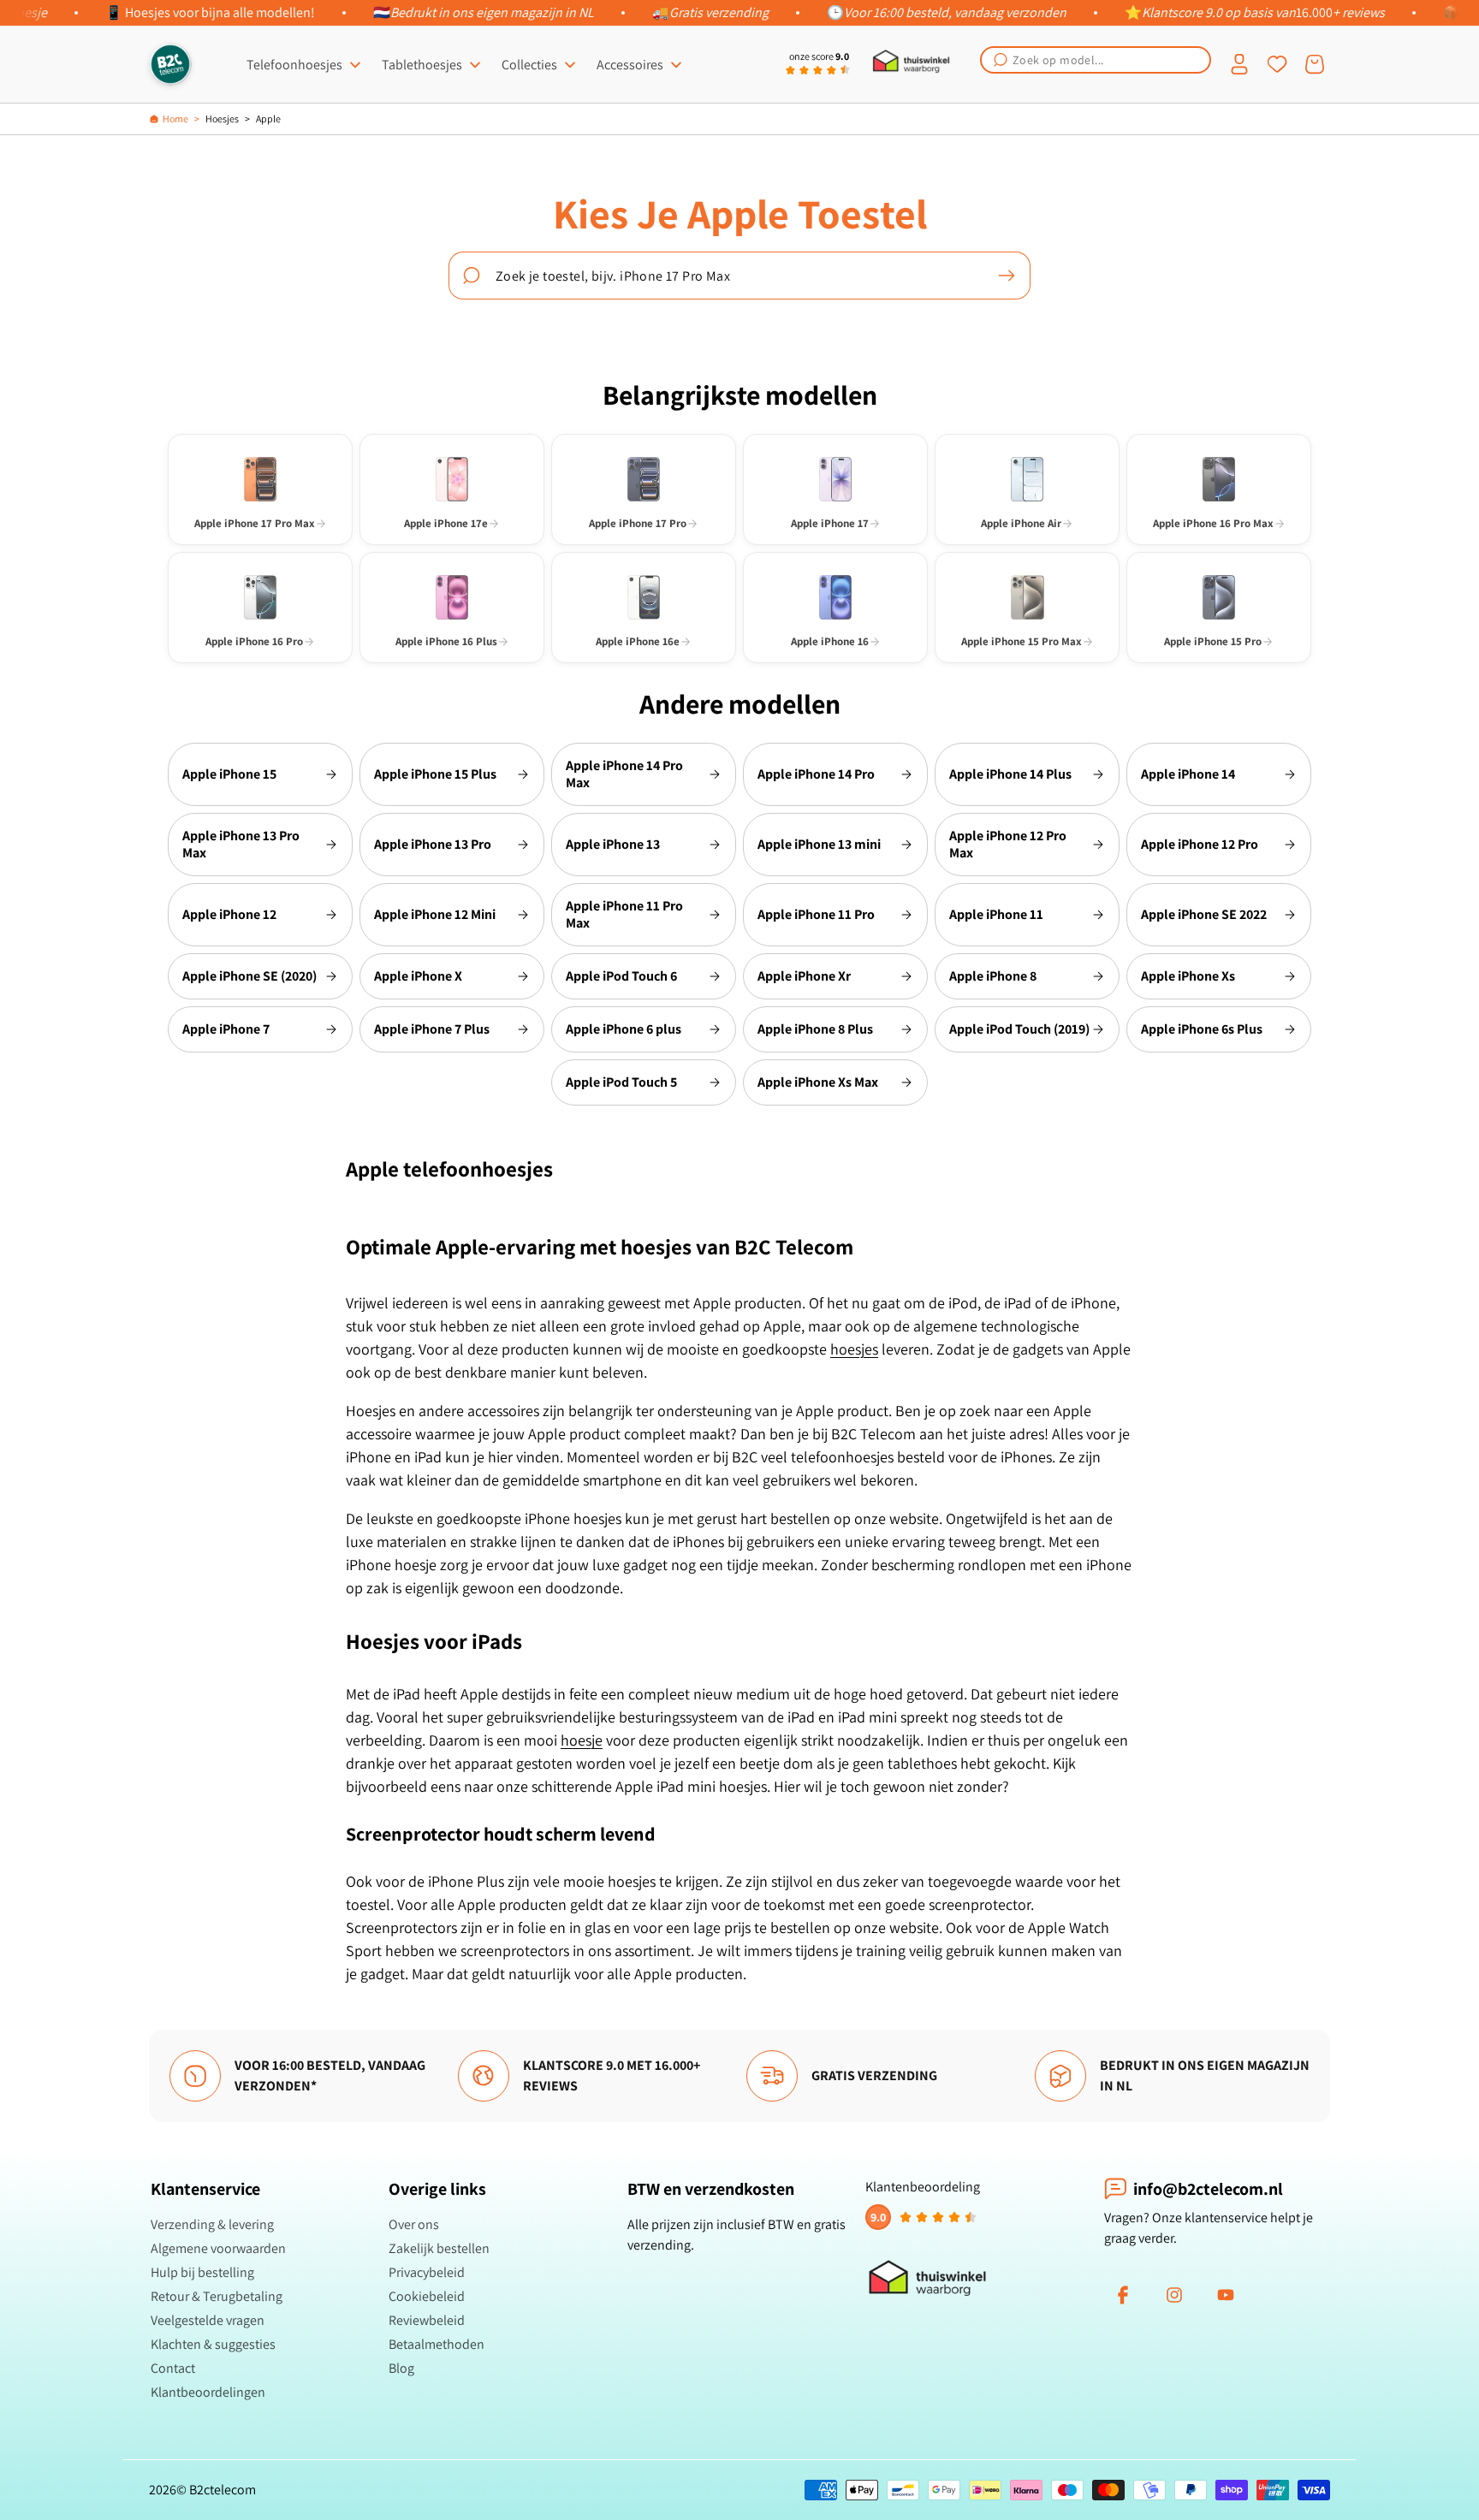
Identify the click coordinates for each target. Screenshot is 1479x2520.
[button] (1096, 60)
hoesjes (854, 1349)
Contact (173, 2368)
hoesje (582, 1740)
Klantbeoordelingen (208, 2392)
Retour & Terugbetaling (217, 2296)
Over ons (414, 2224)
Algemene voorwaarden (218, 2248)
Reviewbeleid (427, 2320)
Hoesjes (222, 119)
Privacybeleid (427, 2272)
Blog (401, 2368)
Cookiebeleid (427, 2296)
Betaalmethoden (437, 2344)
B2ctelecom (223, 2490)
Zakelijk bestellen (439, 2248)
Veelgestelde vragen (208, 2320)
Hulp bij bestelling (202, 2272)
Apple (268, 119)
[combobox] (1096, 60)
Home (175, 119)
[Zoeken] (1007, 276)
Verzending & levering (212, 2224)
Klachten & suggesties (213, 2344)
